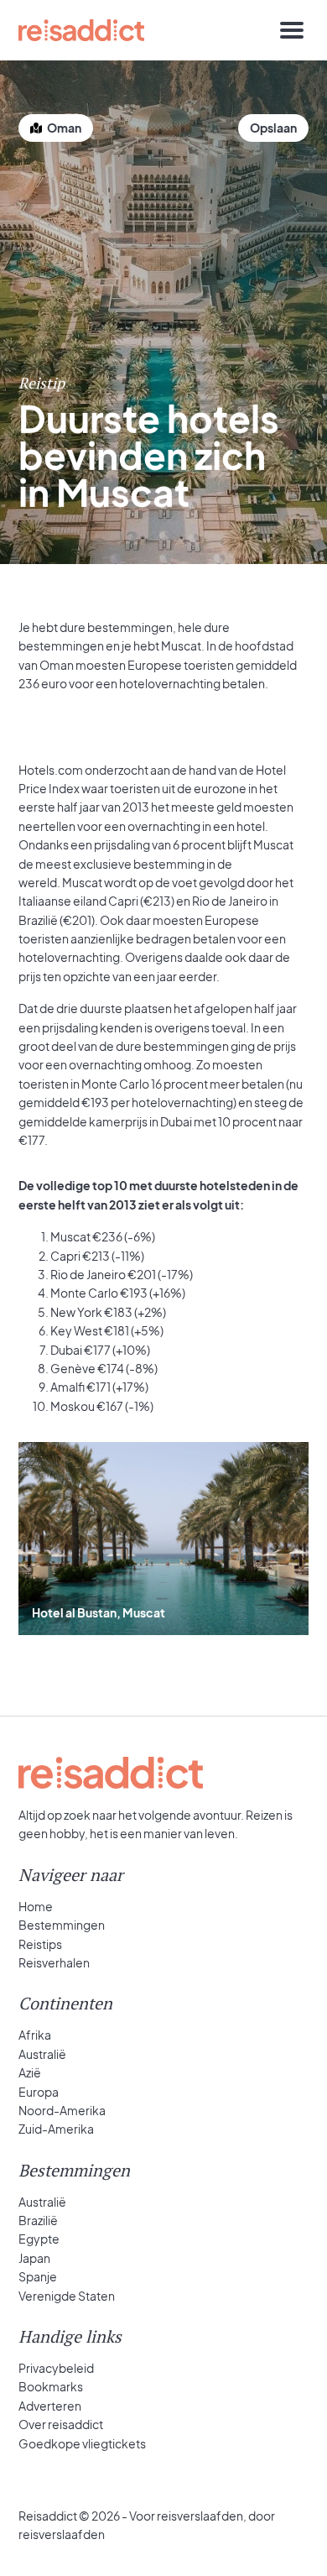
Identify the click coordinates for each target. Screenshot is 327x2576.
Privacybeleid (56, 2368)
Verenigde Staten (67, 2296)
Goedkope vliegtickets (82, 2443)
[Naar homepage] (81, 30)
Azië (30, 2072)
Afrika (35, 2035)
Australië (42, 2054)
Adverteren (50, 2406)
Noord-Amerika (62, 2110)
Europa (39, 2092)
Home (36, 1906)
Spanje (38, 2276)
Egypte (39, 2239)
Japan (34, 2258)
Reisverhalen (54, 1962)
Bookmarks (51, 2386)
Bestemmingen (62, 1925)
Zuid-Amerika (56, 2129)
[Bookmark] (273, 128)
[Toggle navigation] (292, 30)
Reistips (40, 1944)
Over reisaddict (61, 2424)
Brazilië (38, 2220)
